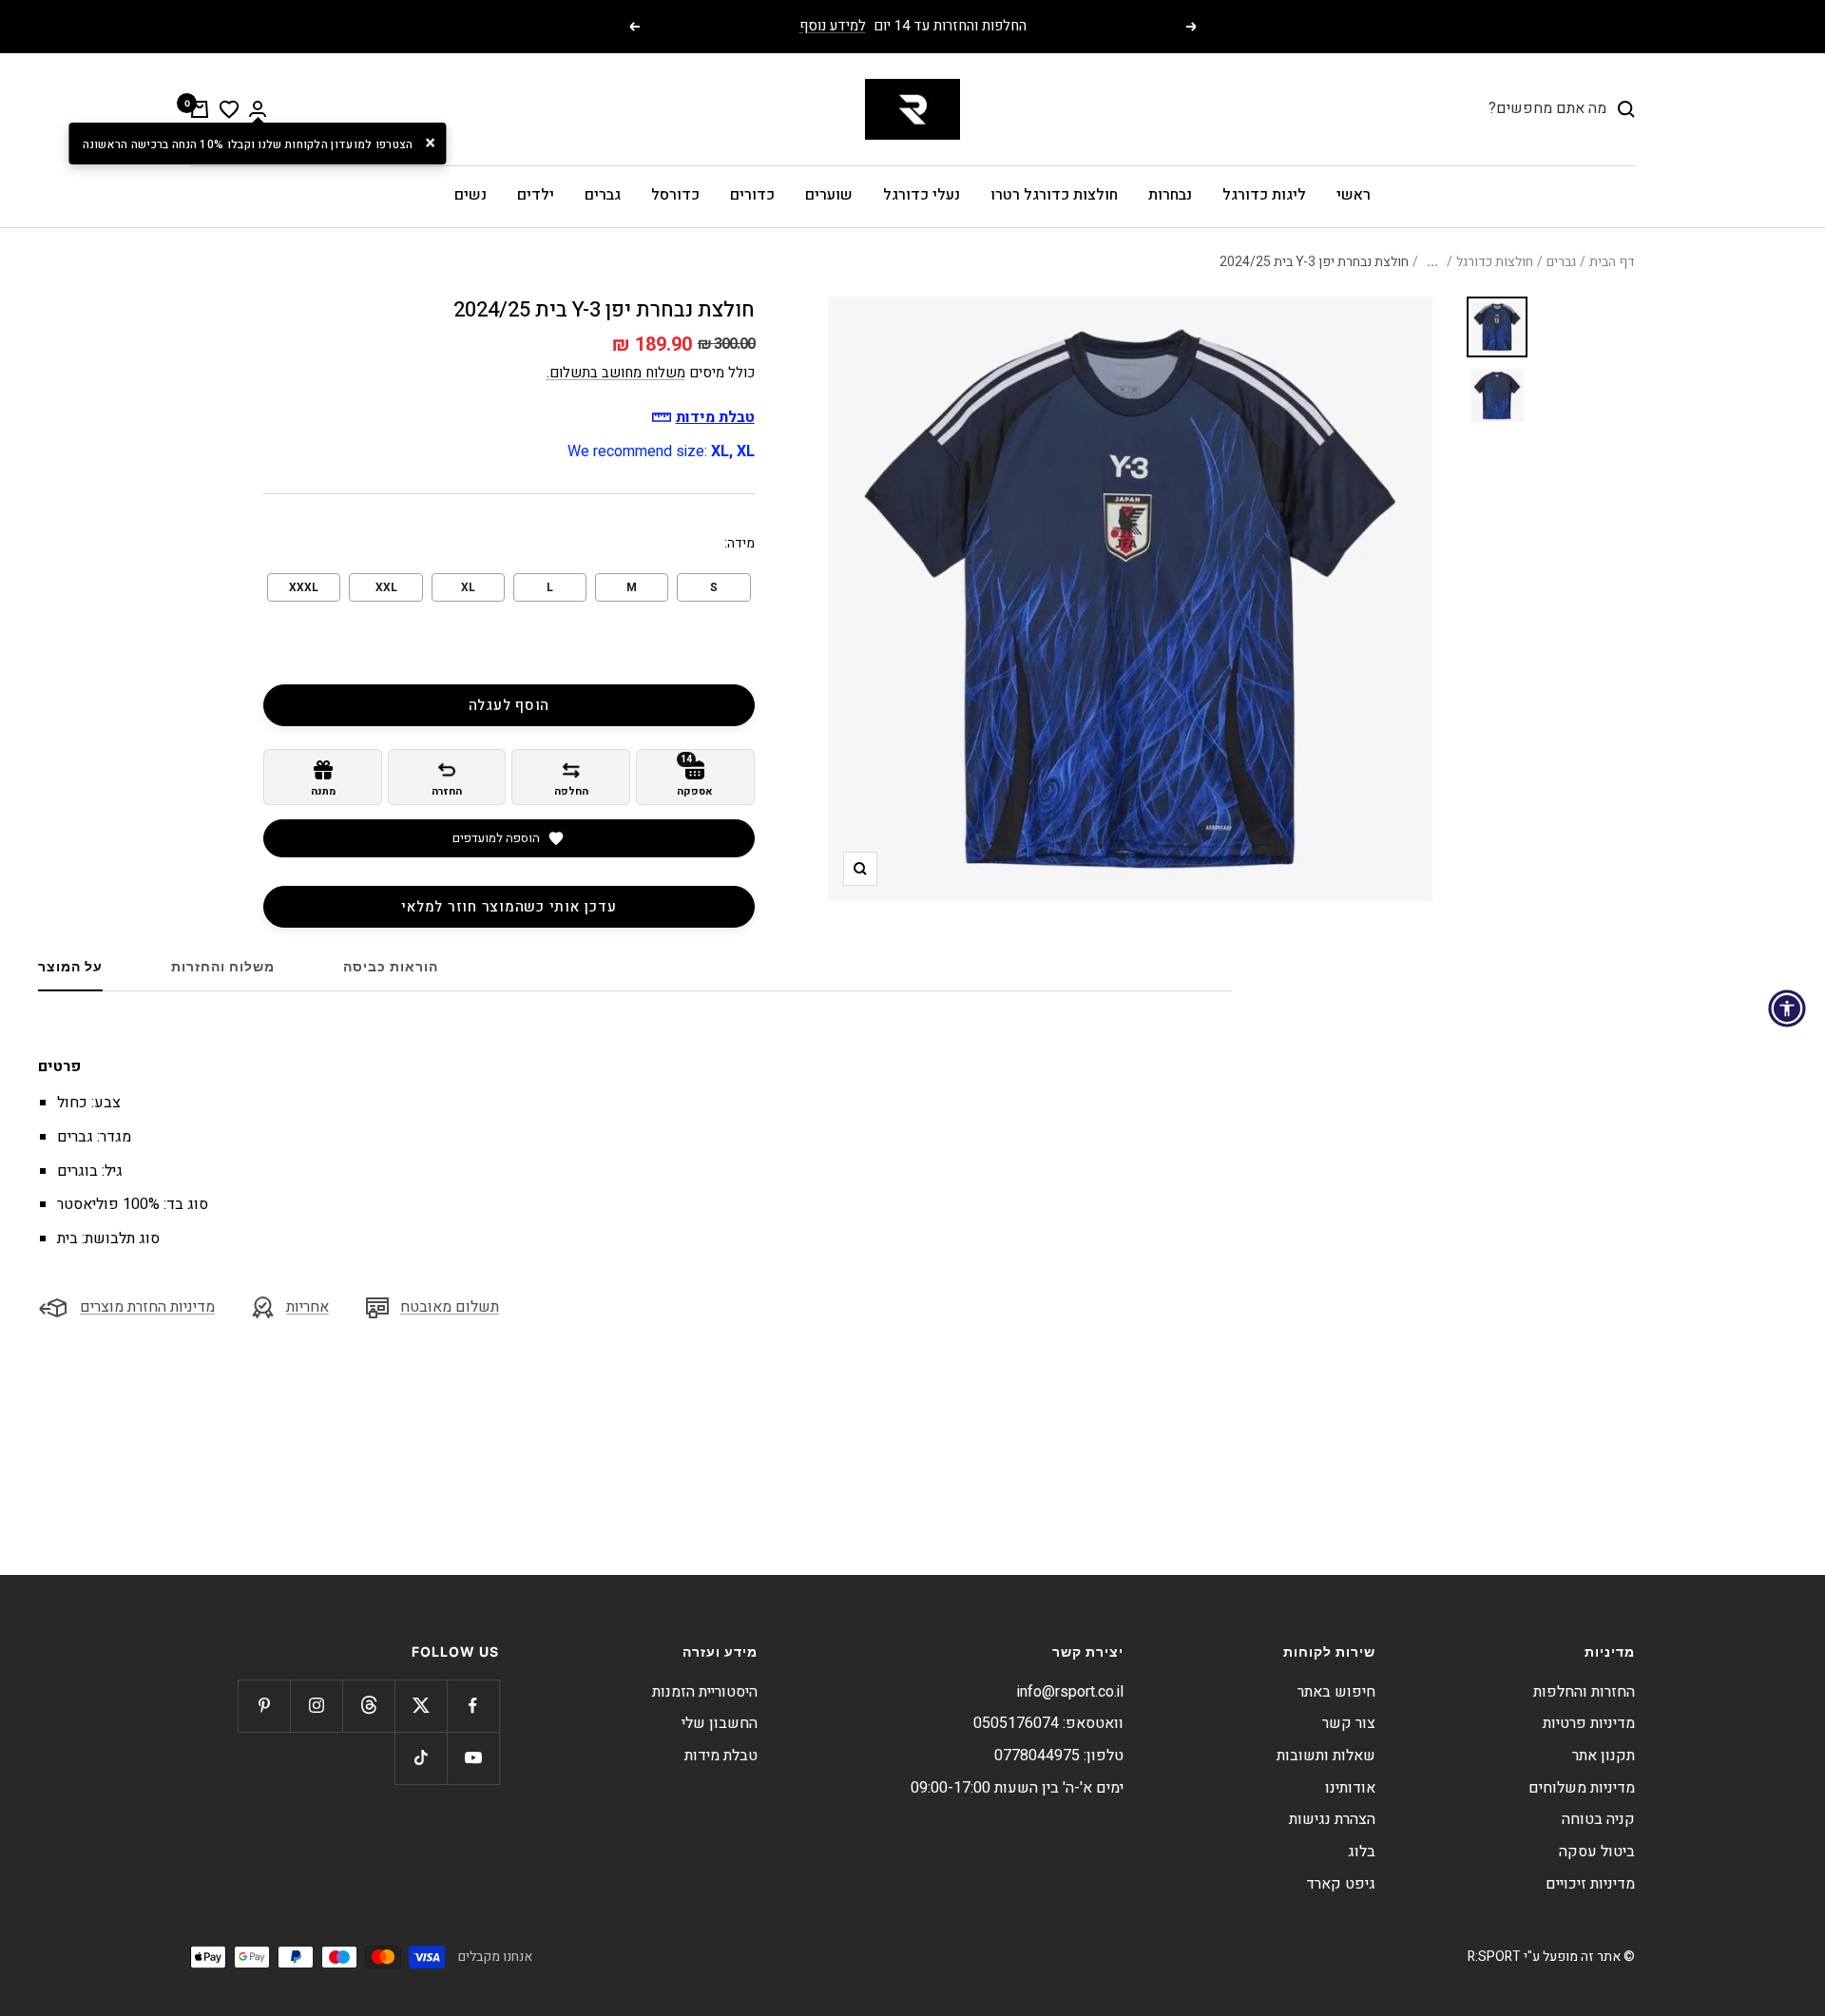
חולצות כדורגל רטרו (1054, 195)
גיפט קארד (1341, 1884)
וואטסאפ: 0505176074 (1048, 1723)
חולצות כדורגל (1495, 262)
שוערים (829, 195)
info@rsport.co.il (1070, 1692)
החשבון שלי (720, 1723)
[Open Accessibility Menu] (1787, 1008)
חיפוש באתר (1336, 1692)
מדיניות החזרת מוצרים (147, 1307)
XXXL (304, 587)
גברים (603, 195)
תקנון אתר (1604, 1756)
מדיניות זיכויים (1590, 1884)
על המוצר (70, 966)
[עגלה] (200, 109)
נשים (471, 195)
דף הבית (1612, 262)
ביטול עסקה (1597, 1852)
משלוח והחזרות (223, 966)
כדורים (752, 195)
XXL (386, 587)
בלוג (1362, 1852)
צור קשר (1349, 1723)
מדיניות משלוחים (1582, 1788)
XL (468, 587)
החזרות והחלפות (1584, 1692)
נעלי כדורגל (922, 195)
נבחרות (1170, 195)
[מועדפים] (229, 109)
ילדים (536, 195)
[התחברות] (258, 109)
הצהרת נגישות (1332, 1819)
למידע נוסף (833, 26)
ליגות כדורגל (1264, 195)
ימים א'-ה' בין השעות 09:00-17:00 (1017, 1788)
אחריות (307, 1307)
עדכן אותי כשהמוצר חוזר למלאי (509, 907)
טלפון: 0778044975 (1059, 1756)
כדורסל (675, 195)
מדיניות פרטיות (1589, 1723)
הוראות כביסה (391, 966)
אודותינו (1350, 1788)
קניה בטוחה (1598, 1819)
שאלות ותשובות (1326, 1756)
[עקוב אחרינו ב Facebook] (473, 1706)
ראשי (1354, 195)
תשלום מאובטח (450, 1307)
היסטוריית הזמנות (705, 1692)
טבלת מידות (721, 1756)
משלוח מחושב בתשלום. (616, 373)
